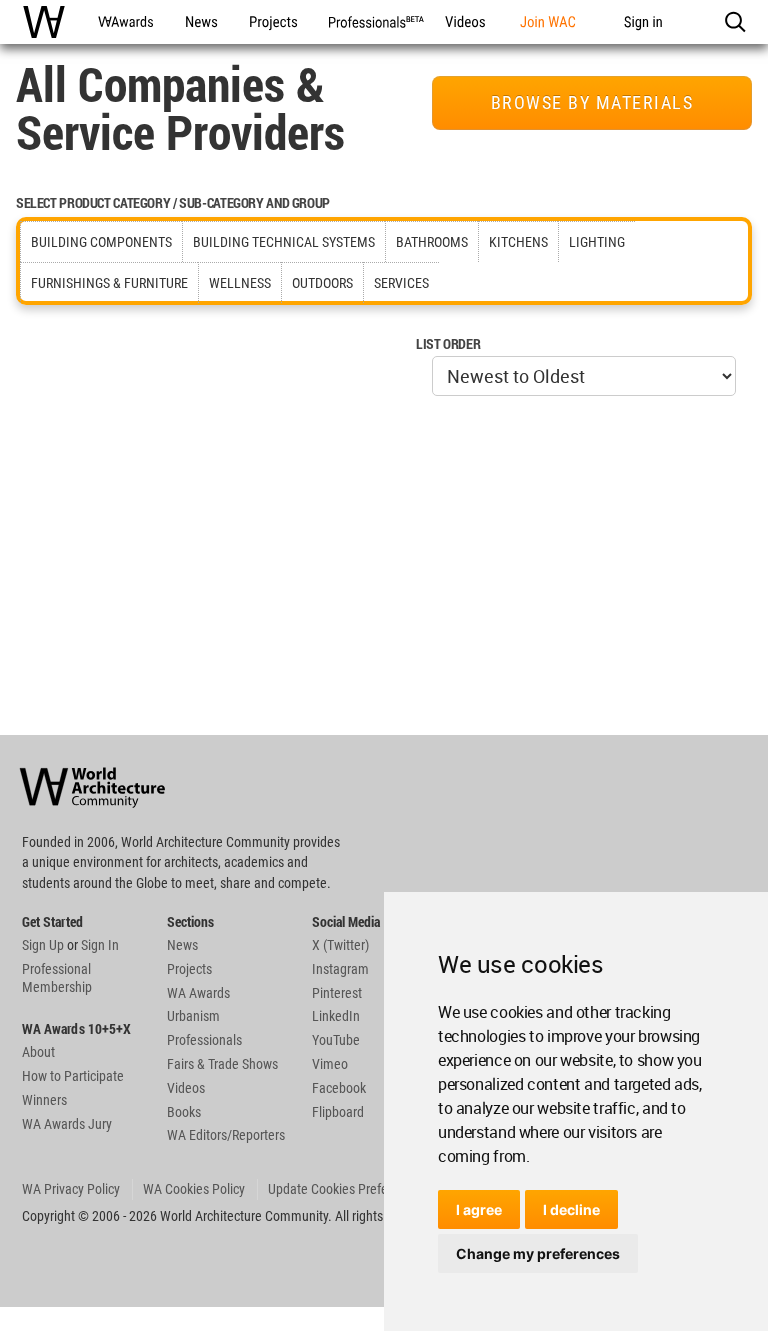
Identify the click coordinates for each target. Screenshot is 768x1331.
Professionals (204, 1040)
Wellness (240, 283)
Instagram (340, 969)
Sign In (100, 945)
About (38, 1052)
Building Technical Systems (284, 242)
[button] (734, 22)
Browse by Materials (592, 102)
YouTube (336, 1040)
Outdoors (322, 283)
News (182, 945)
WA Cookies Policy (194, 1189)
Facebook (339, 1088)
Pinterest (337, 993)
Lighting (597, 242)
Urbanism (193, 1016)
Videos (186, 1088)
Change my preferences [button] (538, 1253)
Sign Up (43, 945)
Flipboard (338, 1112)
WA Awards (198, 993)
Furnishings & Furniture (109, 283)
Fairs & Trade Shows (222, 1064)
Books (184, 1112)
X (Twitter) (340, 945)
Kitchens (518, 242)
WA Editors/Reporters (226, 1135)
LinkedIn (336, 1016)
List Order (448, 343)
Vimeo (330, 1064)
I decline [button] (571, 1209)
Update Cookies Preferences (346, 1189)
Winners (44, 1100)
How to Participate (73, 1076)
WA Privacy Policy (71, 1189)
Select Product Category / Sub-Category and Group (173, 202)
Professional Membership (57, 978)
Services (401, 283)
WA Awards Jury (67, 1124)
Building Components (101, 242)
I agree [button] (479, 1209)
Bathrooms (432, 242)
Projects (189, 969)
